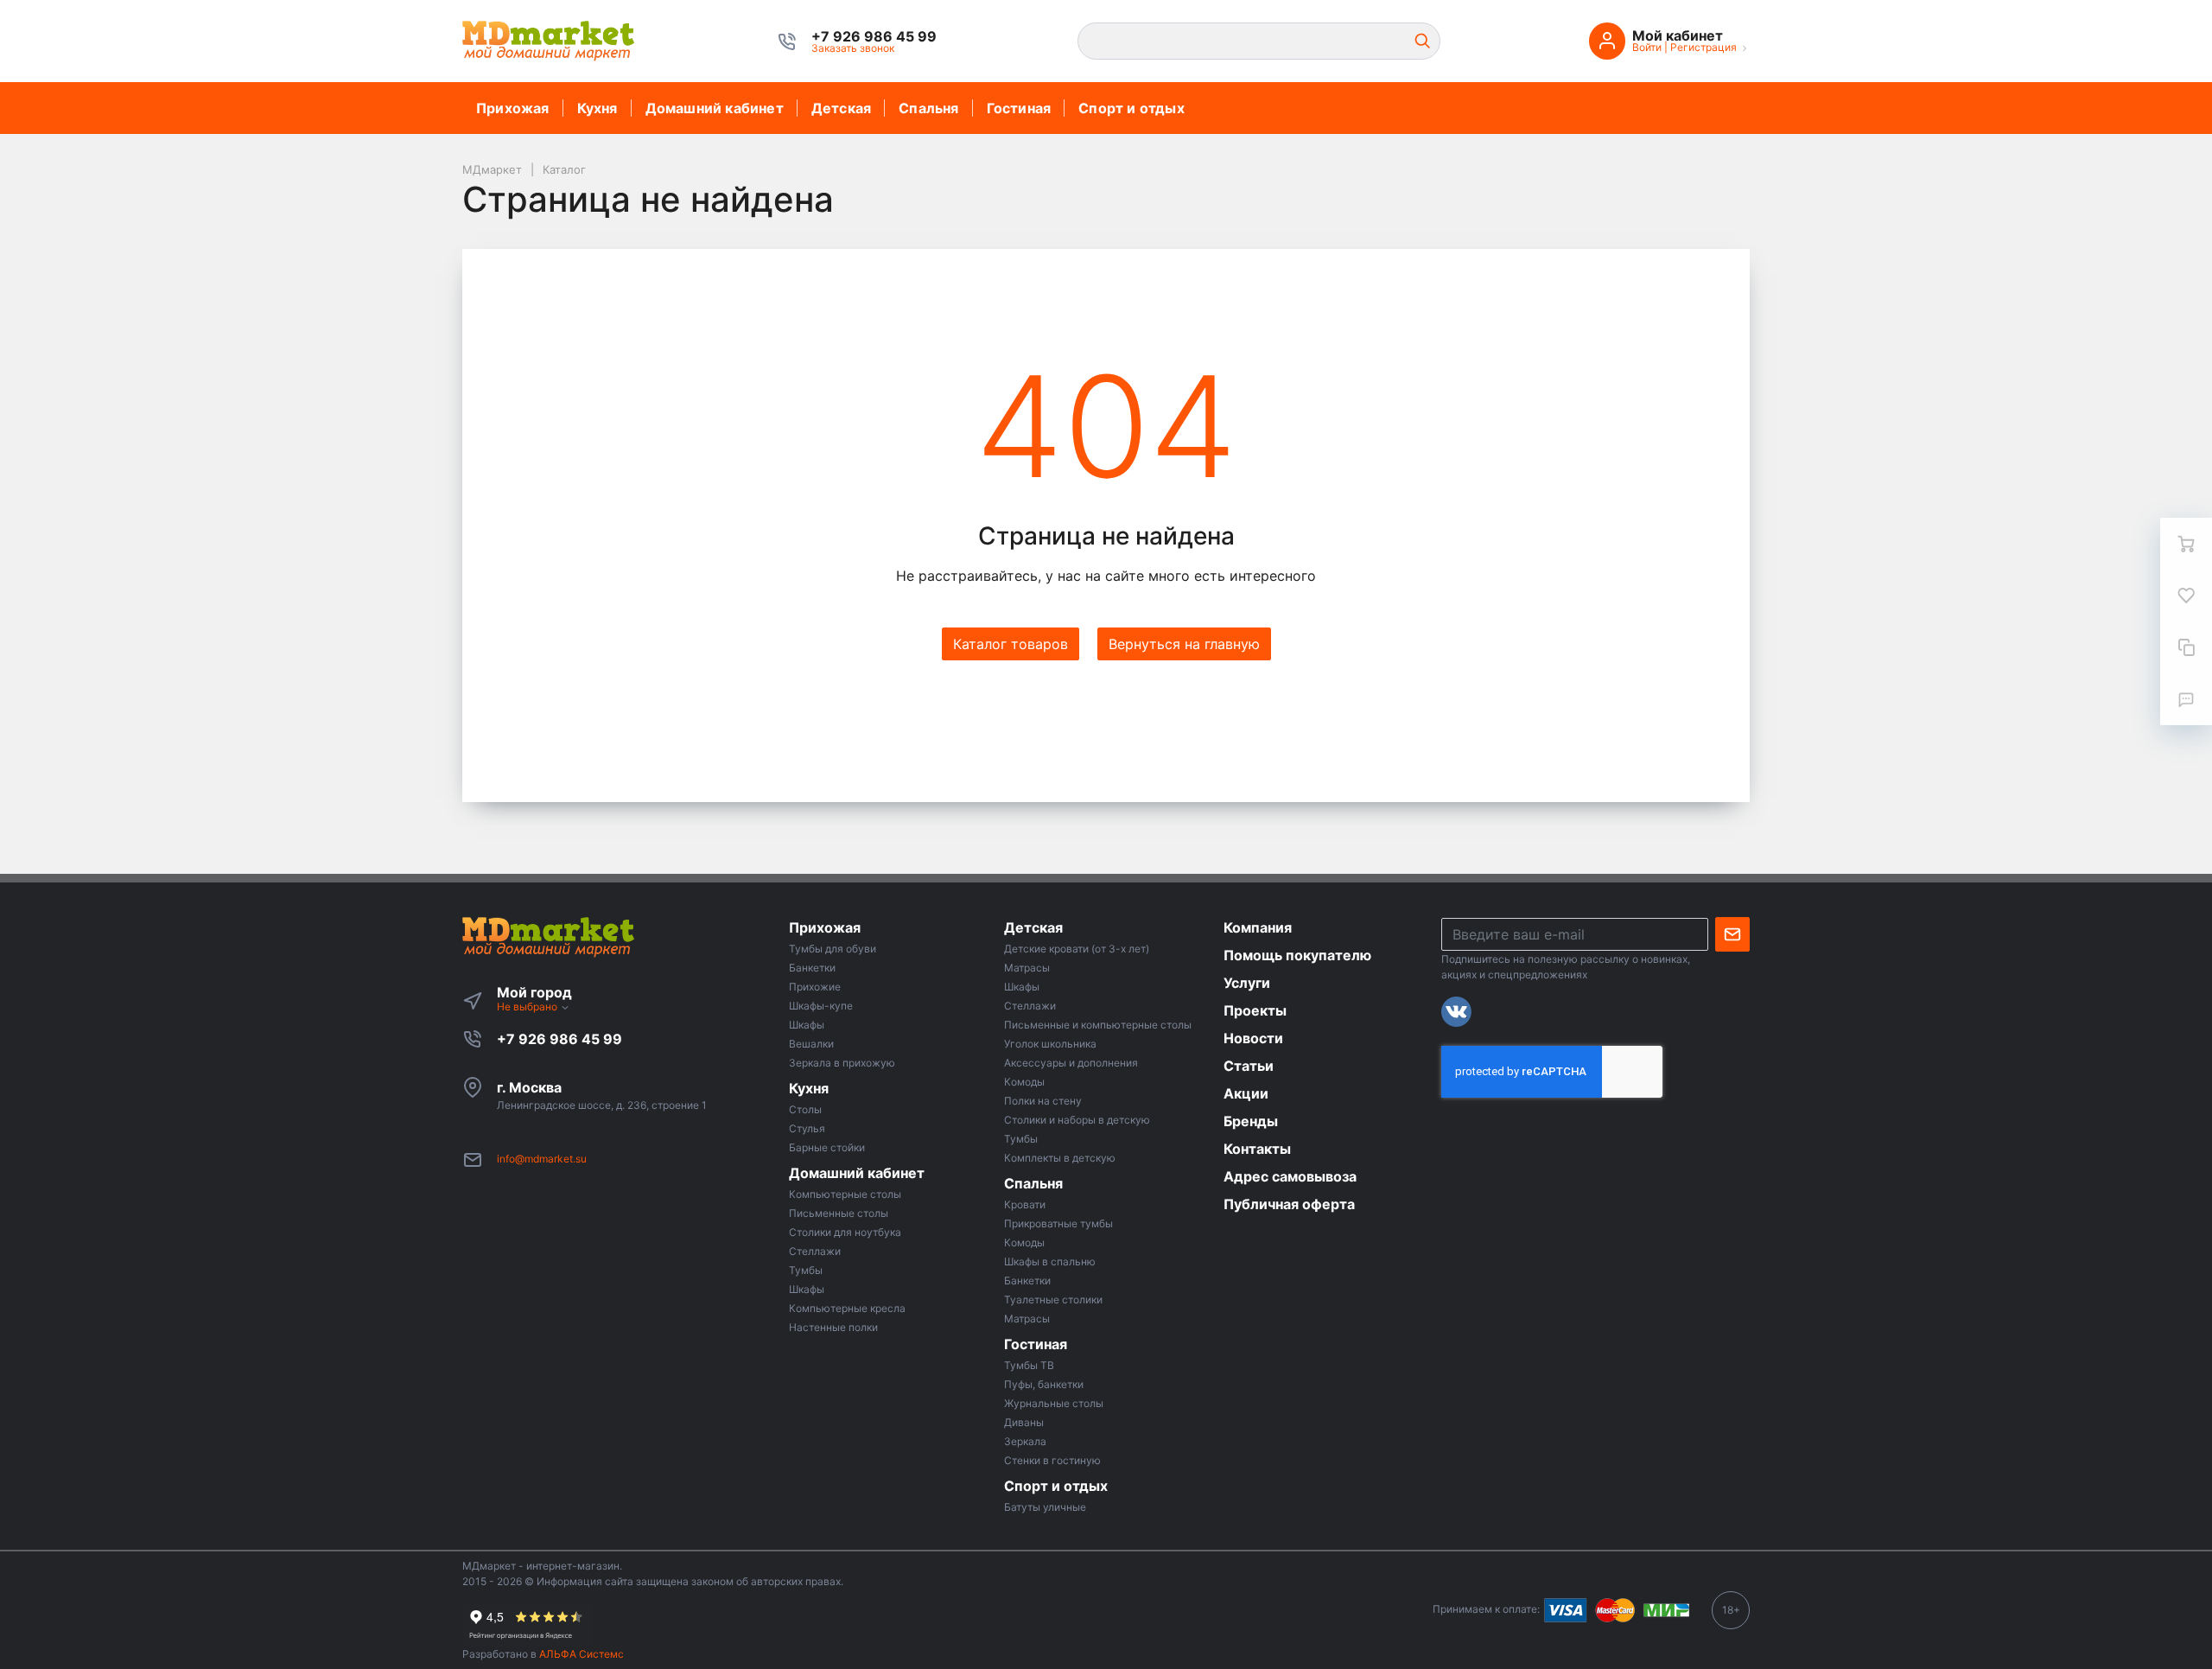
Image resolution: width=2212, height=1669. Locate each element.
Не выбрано (528, 1006)
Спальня (928, 108)
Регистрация (1703, 47)
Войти (1647, 47)
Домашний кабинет (715, 108)
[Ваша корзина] (2186, 544)
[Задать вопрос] (2186, 699)
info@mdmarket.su (542, 1159)
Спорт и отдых (1131, 108)
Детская (841, 108)
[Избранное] (2186, 596)
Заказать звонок (853, 48)
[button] (874, 36)
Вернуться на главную (1184, 644)
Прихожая (513, 108)
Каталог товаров (1011, 644)
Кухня (597, 108)
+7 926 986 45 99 (559, 1039)
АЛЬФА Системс (580, 1654)
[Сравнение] (2186, 647)
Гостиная (1019, 108)
